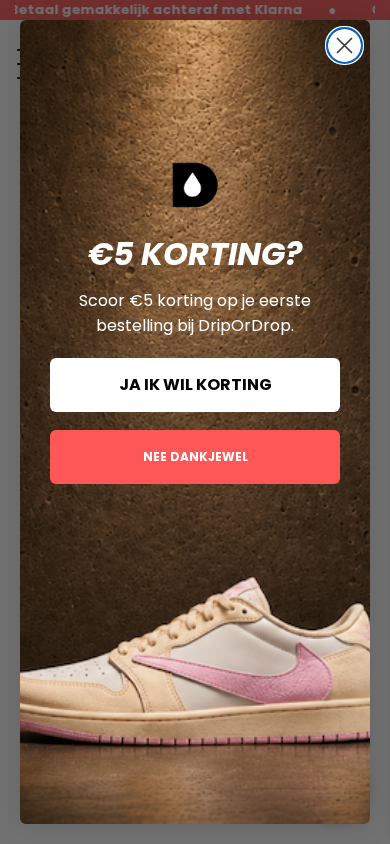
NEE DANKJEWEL (195, 456)
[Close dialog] (344, 45)
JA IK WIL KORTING (195, 384)
